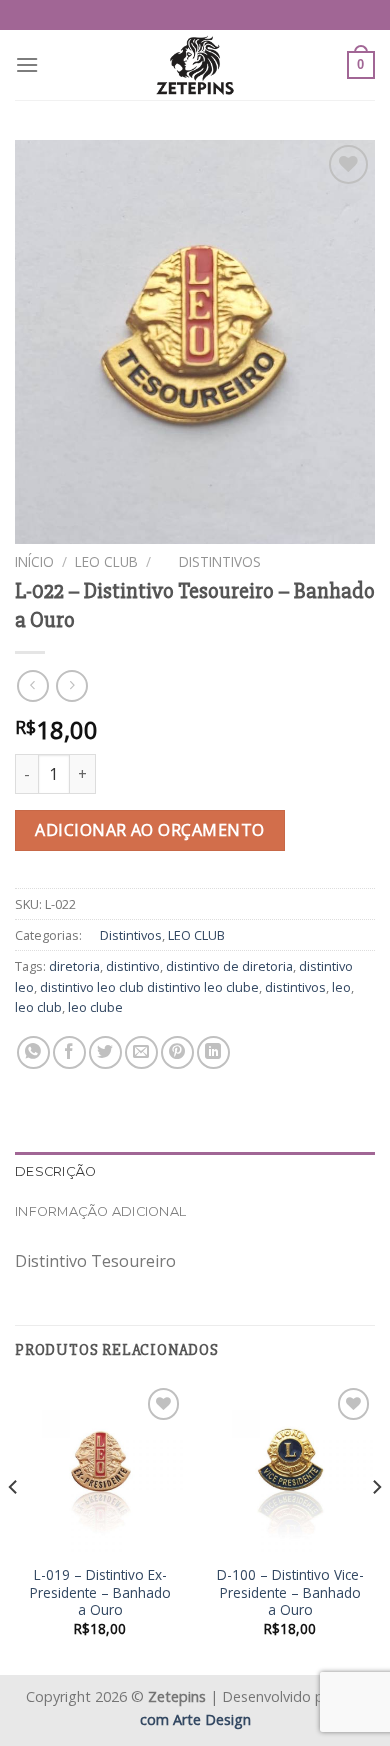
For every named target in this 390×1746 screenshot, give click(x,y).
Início (34, 561)
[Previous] (14, 1526)
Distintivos (210, 561)
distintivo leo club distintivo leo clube (149, 987)
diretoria (74, 966)
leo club (38, 1007)
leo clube (95, 1007)
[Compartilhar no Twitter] (105, 1052)
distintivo (133, 966)
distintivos (295, 987)
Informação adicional (100, 1211)
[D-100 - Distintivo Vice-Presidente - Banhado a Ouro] (290, 1468)
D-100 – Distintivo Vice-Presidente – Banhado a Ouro (290, 1592)
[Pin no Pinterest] (177, 1052)
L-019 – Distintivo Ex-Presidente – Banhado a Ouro (100, 1592)
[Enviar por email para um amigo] (141, 1052)
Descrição (55, 1171)
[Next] (376, 1526)
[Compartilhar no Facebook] (69, 1052)
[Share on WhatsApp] (33, 1052)
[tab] (195, 1172)
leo (341, 987)
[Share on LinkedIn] (213, 1052)
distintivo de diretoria (229, 966)
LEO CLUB (106, 561)
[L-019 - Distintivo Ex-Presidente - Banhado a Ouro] (100, 1468)
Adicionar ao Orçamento (150, 830)
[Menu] (27, 64)
